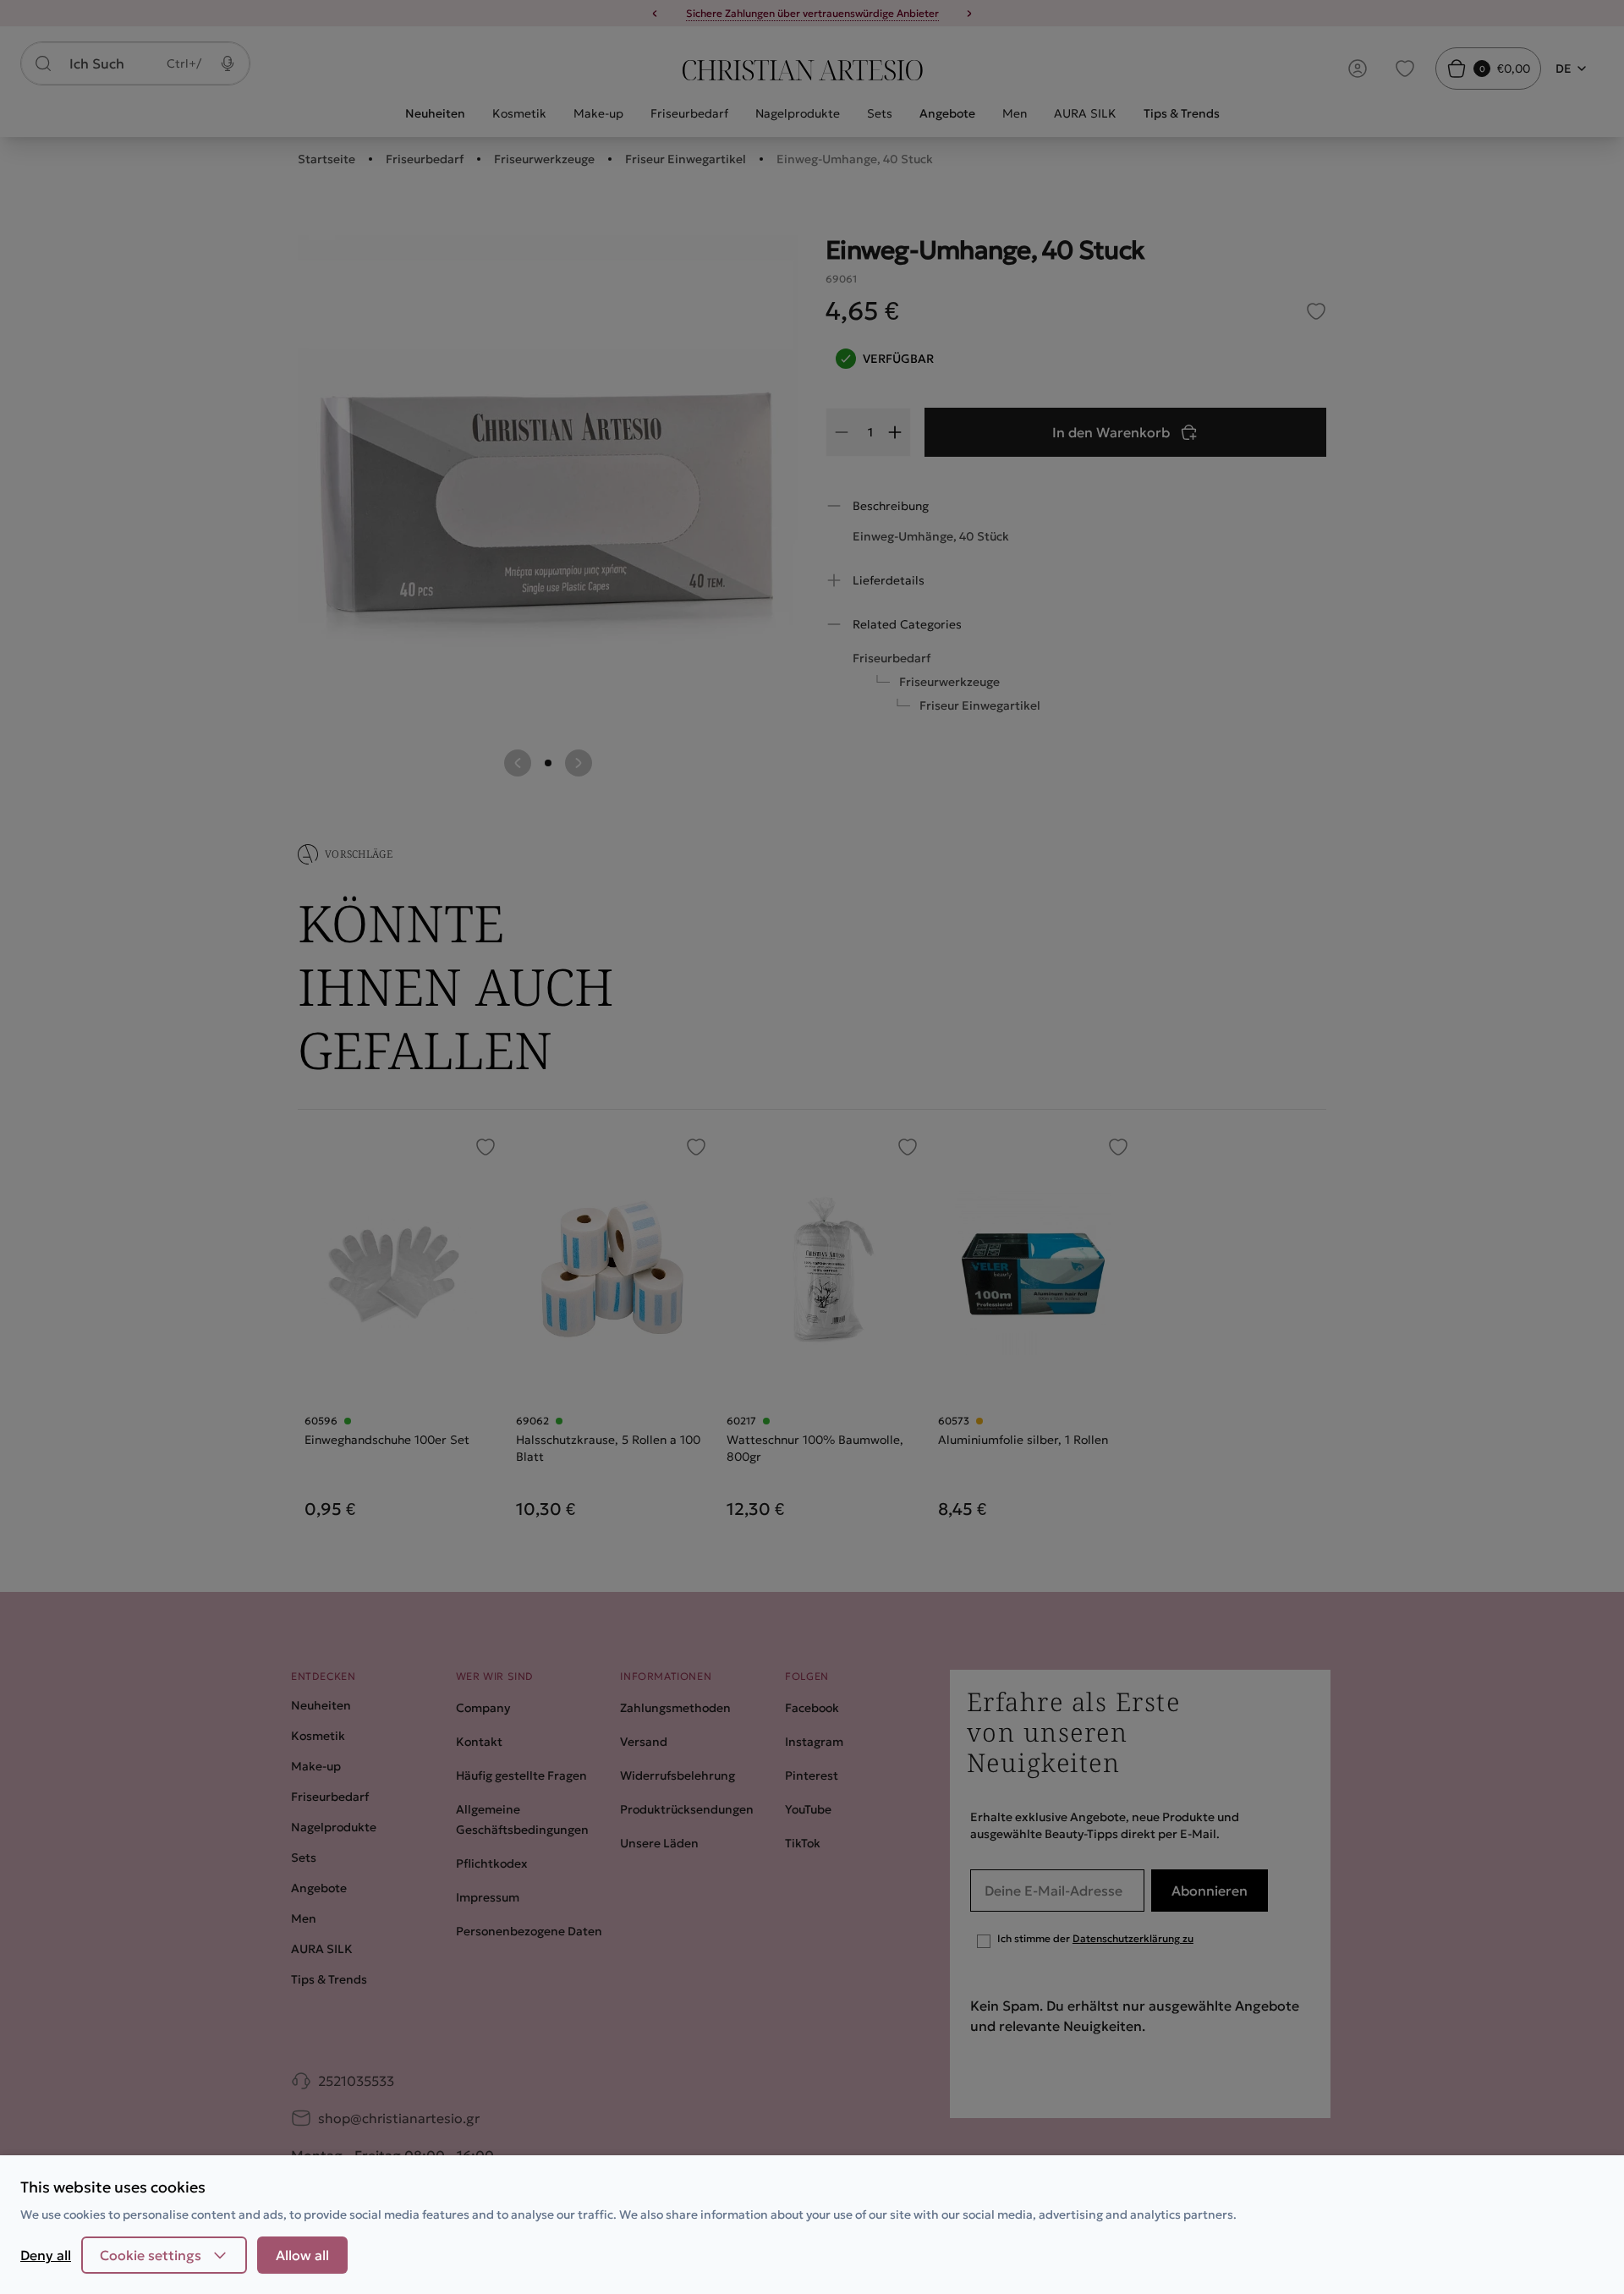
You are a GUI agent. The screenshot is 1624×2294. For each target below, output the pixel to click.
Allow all (302, 2255)
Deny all (46, 2255)
